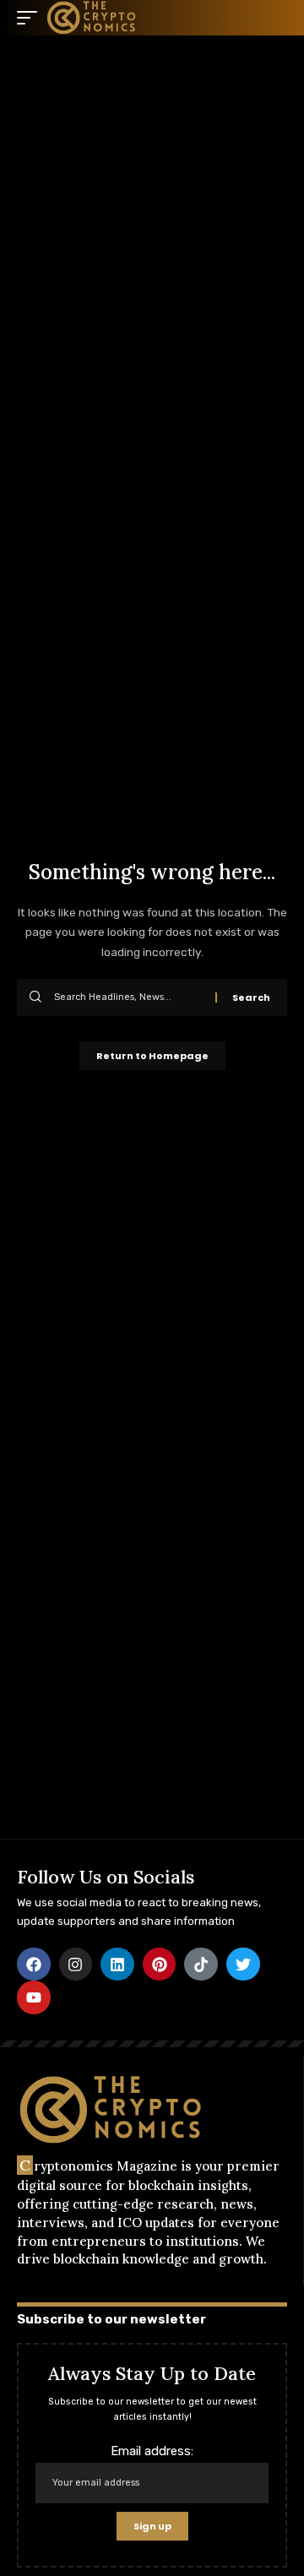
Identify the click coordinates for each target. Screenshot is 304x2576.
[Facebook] (34, 1965)
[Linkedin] (117, 1965)
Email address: (152, 2451)
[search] (274, 18)
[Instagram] (76, 1965)
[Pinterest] (160, 1965)
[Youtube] (34, 1997)
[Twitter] (243, 1965)
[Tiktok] (201, 1965)
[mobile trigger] (31, 18)
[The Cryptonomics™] (92, 18)
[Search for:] (128, 997)
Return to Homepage (152, 1056)
